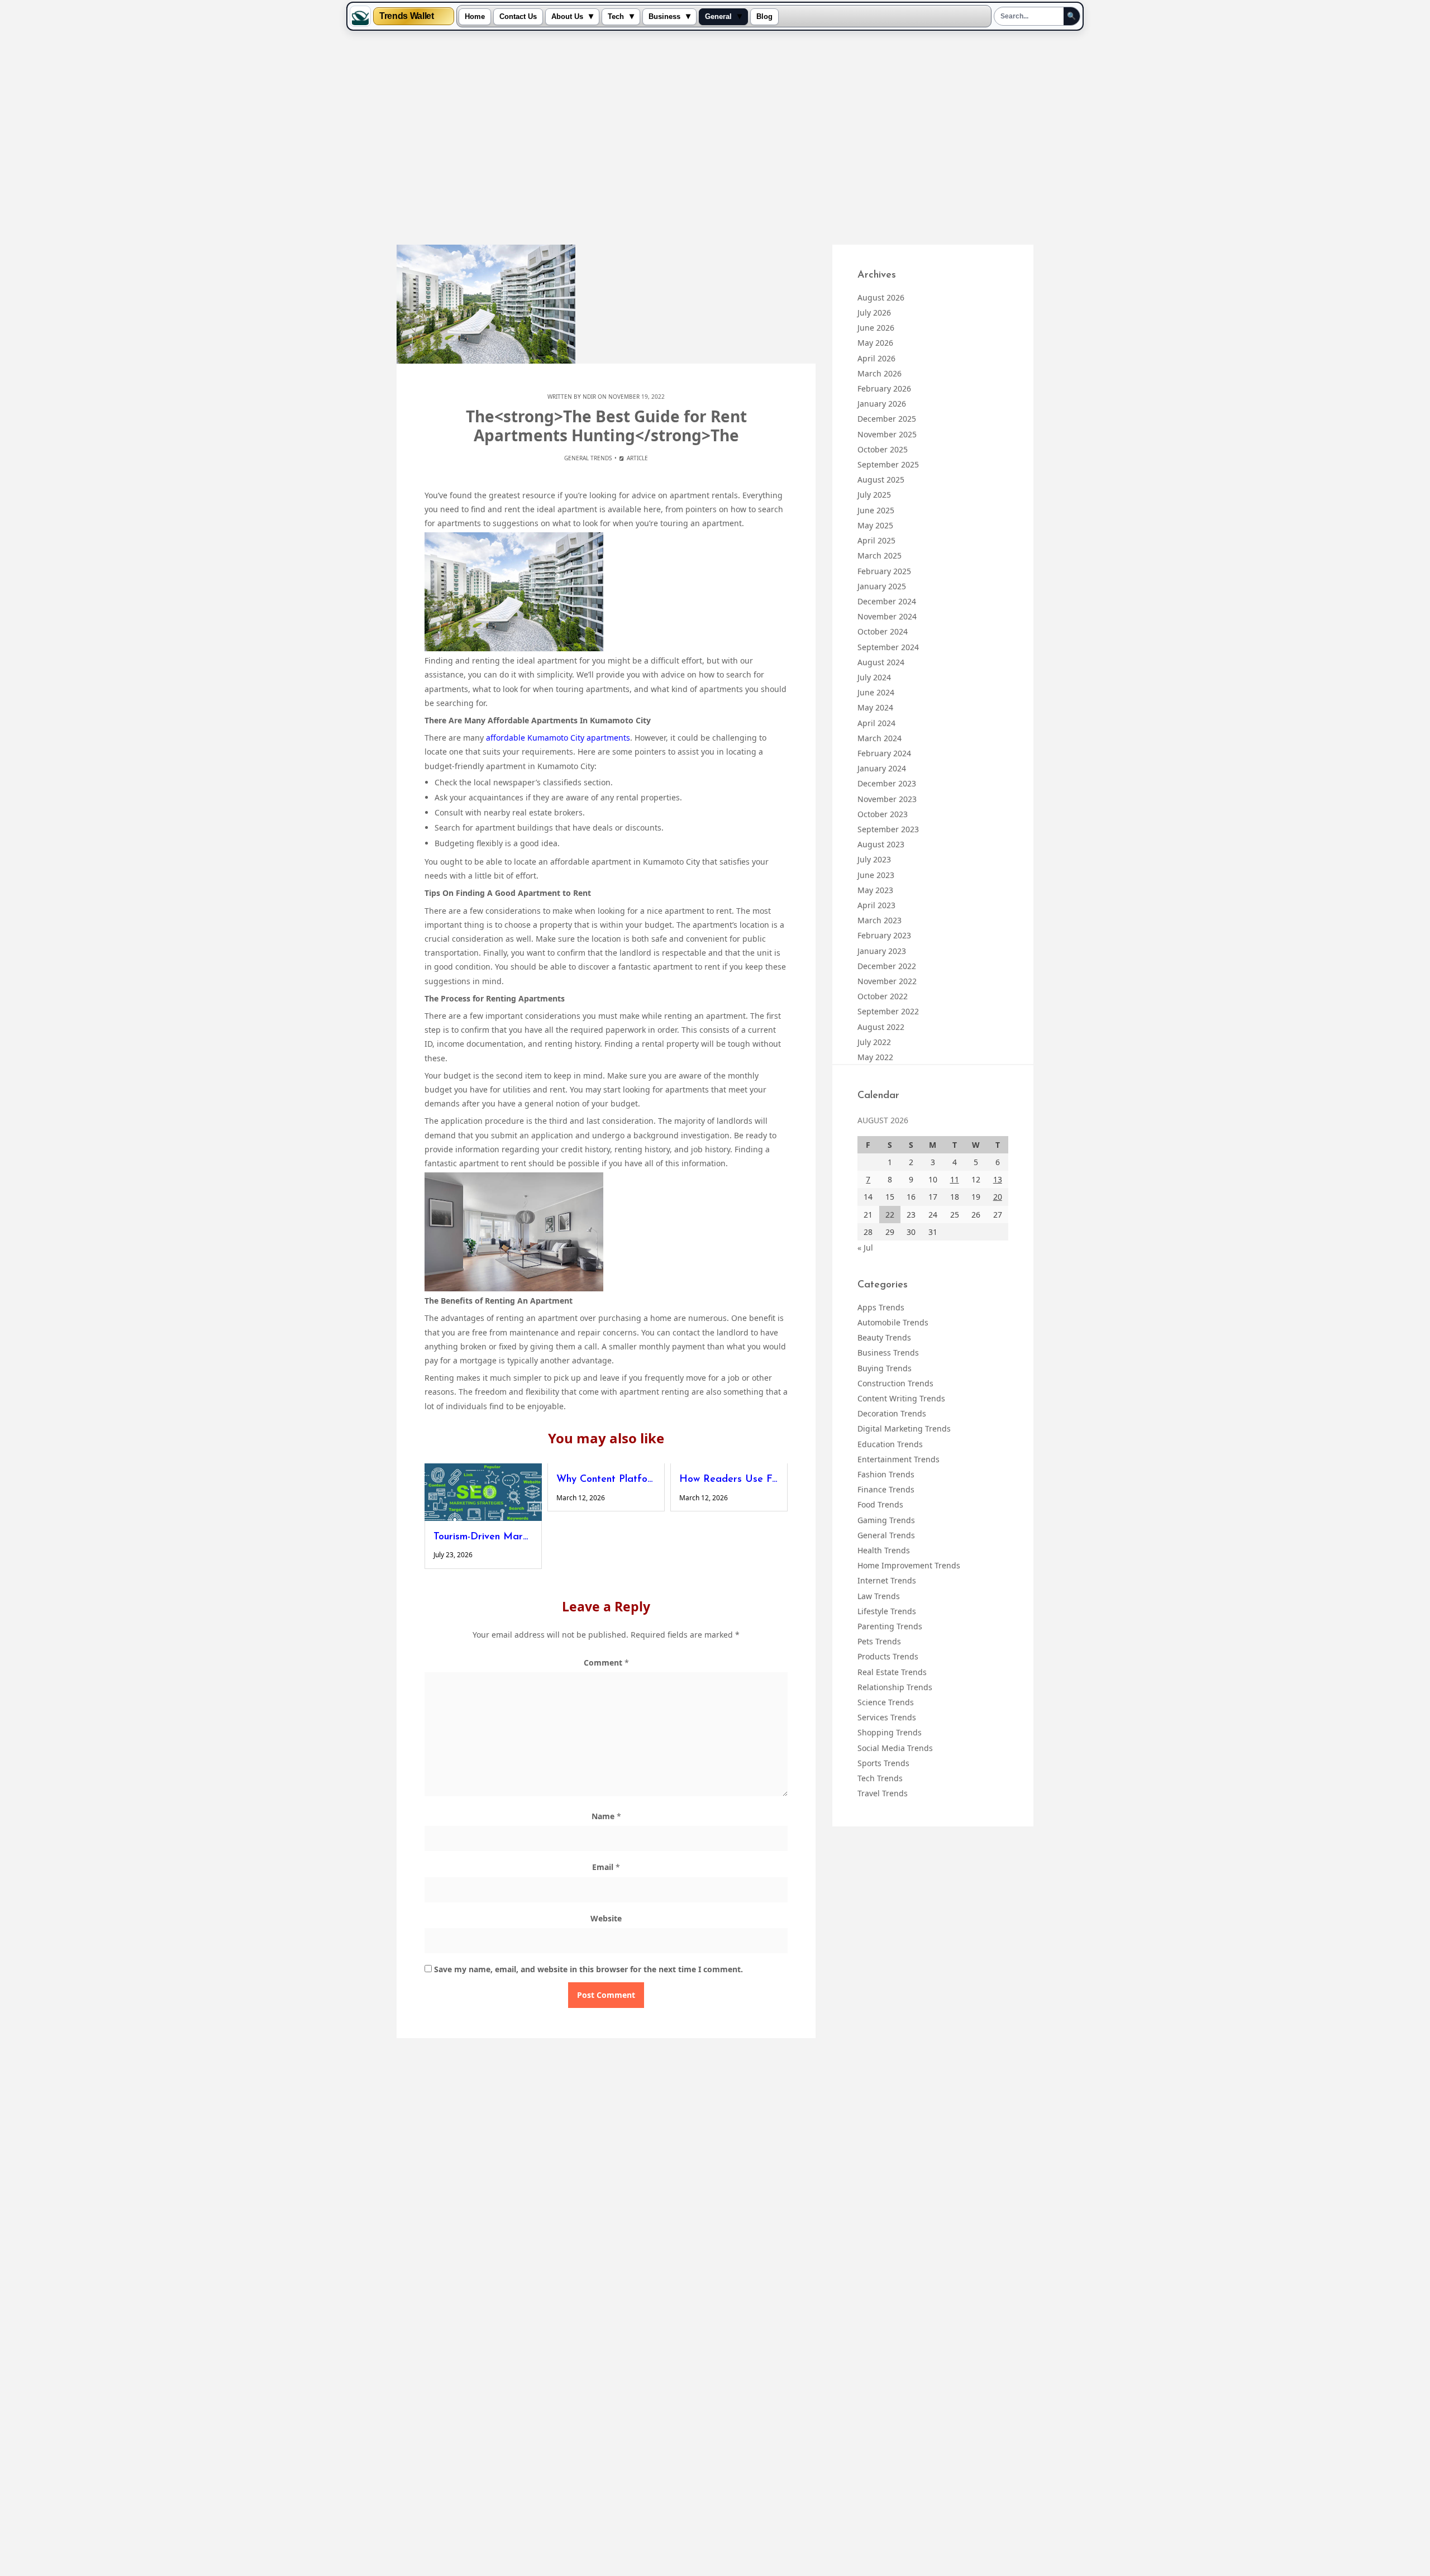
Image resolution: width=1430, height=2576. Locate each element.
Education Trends (890, 1444)
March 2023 (880, 920)
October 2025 (883, 449)
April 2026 (876, 358)
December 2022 (887, 966)
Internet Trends (887, 1580)
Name (606, 1816)
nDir (589, 397)
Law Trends (879, 1596)
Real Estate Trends (892, 1672)
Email (606, 1867)
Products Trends (888, 1656)
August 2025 (881, 480)
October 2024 (883, 631)
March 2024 (880, 738)
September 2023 (888, 829)
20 (998, 1197)
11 (955, 1179)
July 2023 (874, 859)
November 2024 (887, 616)
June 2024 (876, 692)
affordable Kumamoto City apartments (558, 738)
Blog (764, 17)
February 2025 (884, 571)
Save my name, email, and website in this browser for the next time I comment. (588, 1969)
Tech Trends (880, 1778)
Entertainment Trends (898, 1459)
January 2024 (882, 768)
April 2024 (876, 723)
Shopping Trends (890, 1732)
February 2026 (884, 388)
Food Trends (880, 1504)
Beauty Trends (884, 1337)
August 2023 (881, 844)
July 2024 (874, 677)
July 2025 (874, 495)
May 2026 (875, 343)
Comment (606, 1663)
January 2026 (882, 404)
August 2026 (881, 297)
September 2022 (888, 1011)
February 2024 (884, 753)
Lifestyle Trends (887, 1611)
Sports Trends (883, 1763)
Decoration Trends (892, 1413)
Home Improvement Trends (909, 1565)
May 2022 (875, 1057)
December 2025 (887, 419)
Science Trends (886, 1702)
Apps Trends (881, 1307)
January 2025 (882, 586)
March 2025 (880, 555)
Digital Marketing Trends (904, 1428)
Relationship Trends (895, 1687)
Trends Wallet (406, 16)
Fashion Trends (886, 1474)
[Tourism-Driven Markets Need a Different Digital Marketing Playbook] (483, 1492)
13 (998, 1179)
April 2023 (876, 905)
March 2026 (880, 373)
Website (606, 1918)
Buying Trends (885, 1368)
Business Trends (888, 1353)
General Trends (588, 458)
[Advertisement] (715, 139)
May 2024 (875, 707)
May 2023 (875, 890)
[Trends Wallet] (360, 16)
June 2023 (876, 875)
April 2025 (876, 540)
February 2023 (884, 935)
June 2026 (876, 328)
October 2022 (883, 996)
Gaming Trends (886, 1520)
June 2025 (876, 510)
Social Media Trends (895, 1748)
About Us (567, 17)
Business (664, 17)
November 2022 (887, 981)
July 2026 (874, 313)
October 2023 (883, 814)
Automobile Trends (893, 1322)
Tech (616, 17)
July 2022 (874, 1042)
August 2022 (881, 1027)
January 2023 (882, 951)
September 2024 (888, 647)
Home (475, 17)
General (718, 17)
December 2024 (887, 601)
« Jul (865, 1248)
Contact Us (518, 17)
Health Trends (884, 1550)
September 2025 (888, 464)
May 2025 (875, 525)
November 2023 (887, 799)
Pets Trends (879, 1641)
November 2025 (887, 434)
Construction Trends (895, 1383)
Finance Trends (886, 1489)
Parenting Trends (890, 1626)
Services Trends (887, 1717)
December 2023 (887, 783)
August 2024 (881, 662)
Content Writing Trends (901, 1398)
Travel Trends (883, 1793)
